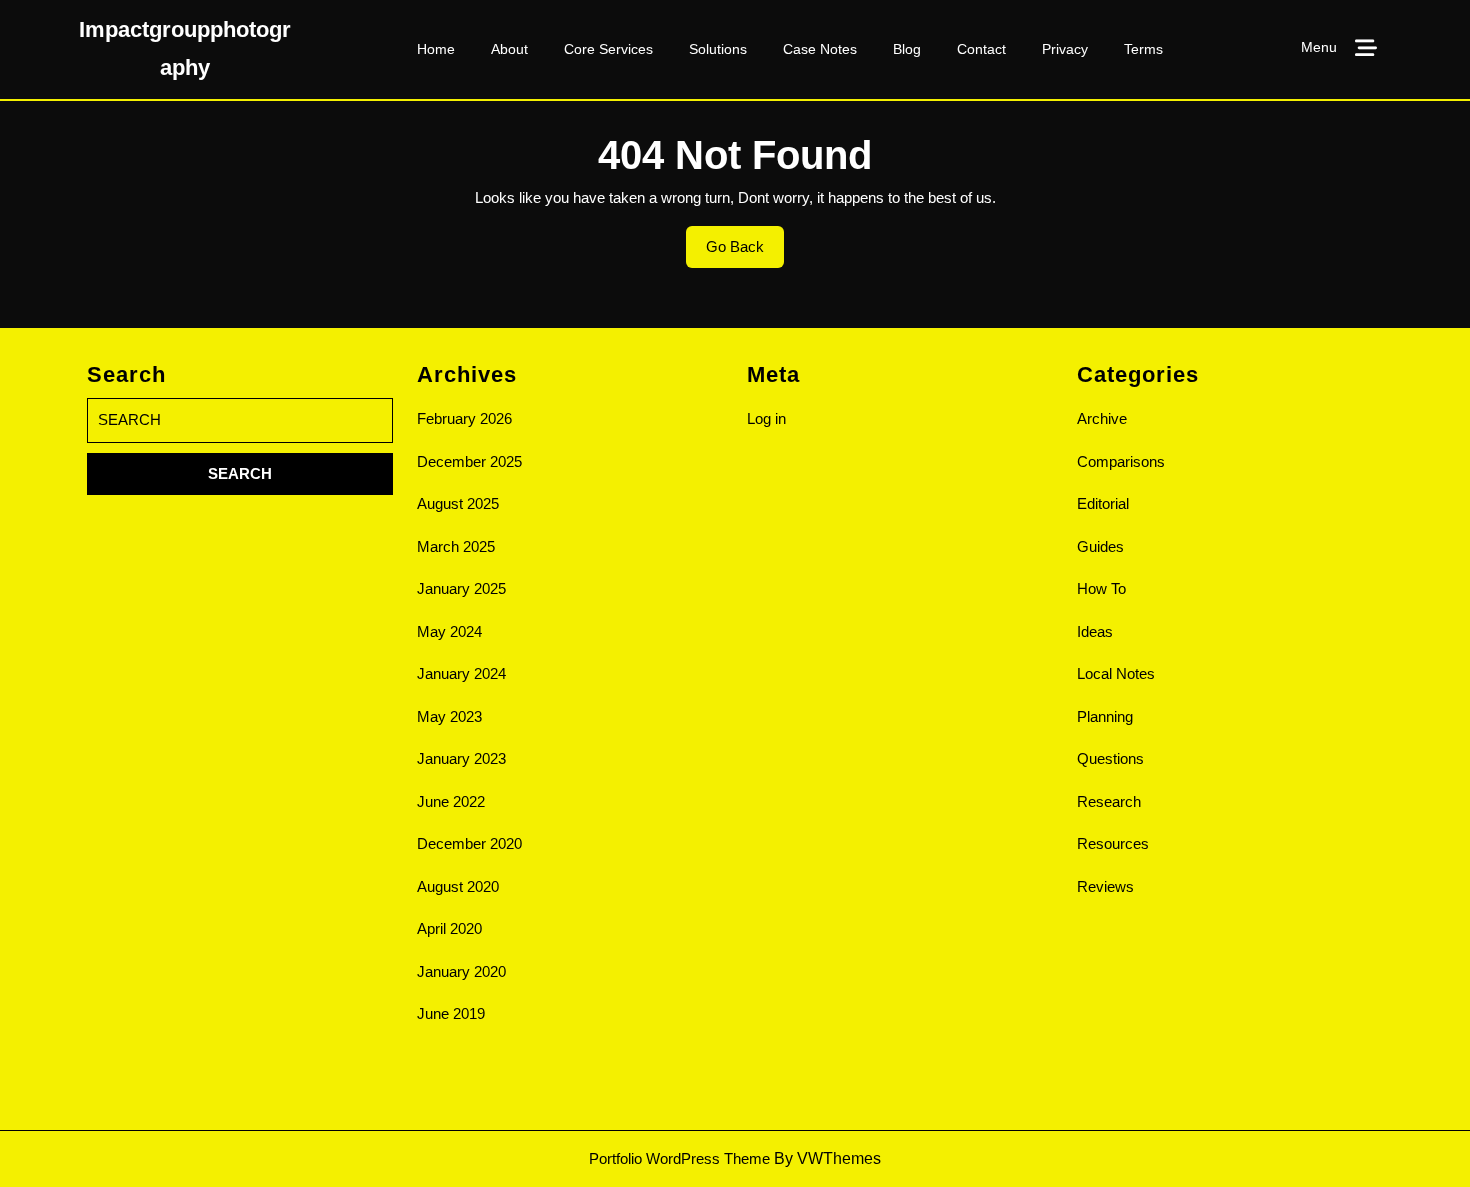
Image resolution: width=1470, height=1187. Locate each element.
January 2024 (461, 673)
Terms (1143, 49)
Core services (608, 49)
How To (1101, 588)
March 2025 (456, 546)
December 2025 (469, 461)
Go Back (745, 253)
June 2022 (451, 801)
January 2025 (461, 588)
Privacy (1065, 49)
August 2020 (458, 886)
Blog (907, 49)
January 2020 (461, 971)
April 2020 (449, 928)
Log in (766, 418)
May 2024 (449, 631)
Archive (1102, 418)
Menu (1319, 47)
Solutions (718, 49)
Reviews (1105, 886)
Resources (1113, 843)
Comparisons (1121, 461)
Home (436, 49)
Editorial (1103, 503)
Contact (981, 49)
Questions (1110, 758)
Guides (1100, 546)
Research (1109, 801)
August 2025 (458, 503)
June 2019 (451, 1013)
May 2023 (449, 716)
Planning (1105, 716)
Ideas (1095, 631)
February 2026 (464, 418)
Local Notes (1116, 673)
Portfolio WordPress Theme (679, 1158)
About (509, 49)
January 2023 (461, 758)
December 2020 (469, 843)
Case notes (820, 49)
